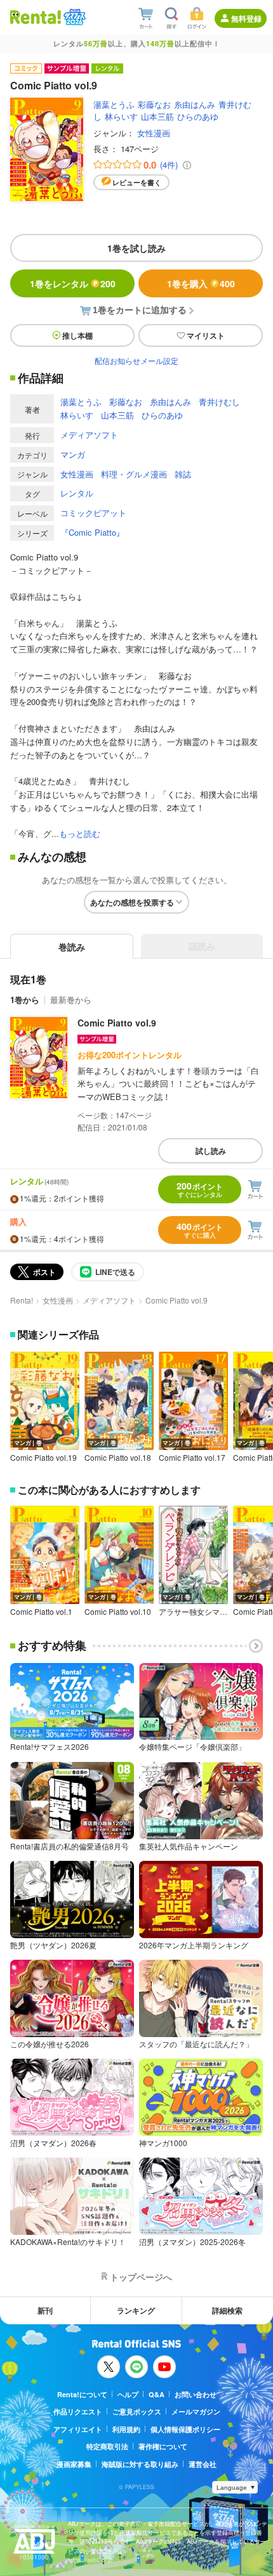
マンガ (73, 454)
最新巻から (71, 1000)
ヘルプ (128, 2394)
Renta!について (82, 2394)
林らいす (121, 116)
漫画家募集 (74, 2464)
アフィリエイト (78, 2429)
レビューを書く (137, 182)
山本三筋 (157, 116)
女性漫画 (154, 133)
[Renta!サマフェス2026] (73, 17)
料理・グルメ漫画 (134, 474)
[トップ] (36, 17)
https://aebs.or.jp (90, 2560)
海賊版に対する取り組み (140, 2464)
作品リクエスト (78, 2411)
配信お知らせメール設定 (136, 360)
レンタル (77, 493)
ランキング (136, 2310)
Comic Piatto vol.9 (117, 1023)
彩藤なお (154, 104)
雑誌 (183, 474)
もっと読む (80, 833)
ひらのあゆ (198, 116)
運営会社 (203, 2464)
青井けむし (219, 402)
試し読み (211, 1151)
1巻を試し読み (136, 248)
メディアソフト (89, 435)
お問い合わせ (196, 2394)
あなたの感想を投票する (132, 902)
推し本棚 (77, 335)
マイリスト (206, 335)
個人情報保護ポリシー (185, 2429)
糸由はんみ (195, 104)
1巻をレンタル (73, 283)
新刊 (45, 2310)
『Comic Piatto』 (92, 532)
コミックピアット (93, 513)
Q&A (156, 2394)
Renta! (22, 1300)
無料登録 (246, 18)
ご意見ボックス (137, 2411)
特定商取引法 (107, 2446)
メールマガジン (196, 2411)
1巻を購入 (201, 283)
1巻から (25, 1000)
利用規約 (126, 2429)
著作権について (163, 2446)
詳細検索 (227, 2310)
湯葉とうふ (114, 104)
